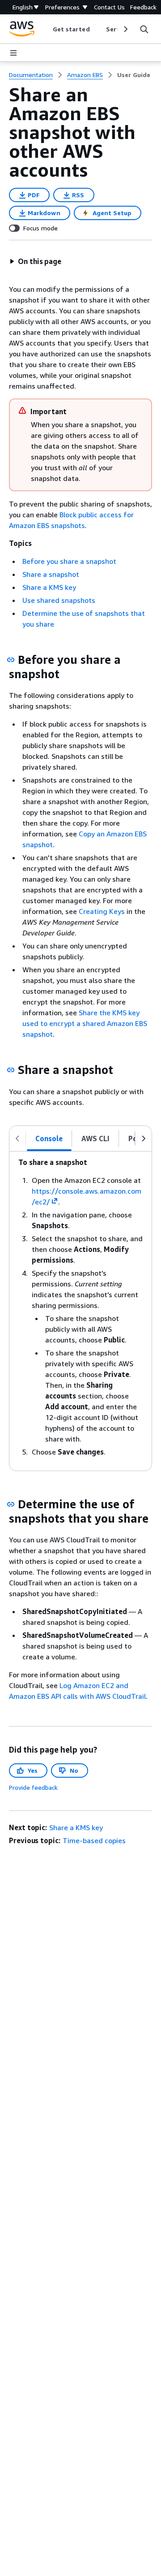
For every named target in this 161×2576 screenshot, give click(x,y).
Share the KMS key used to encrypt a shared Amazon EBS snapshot (85, 1023)
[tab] (49, 1139)
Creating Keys (102, 911)
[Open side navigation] (13, 53)
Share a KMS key (49, 587)
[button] (35, 261)
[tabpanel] (80, 1311)
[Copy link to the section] (11, 660)
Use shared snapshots (59, 600)
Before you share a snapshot (69, 561)
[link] (134, 75)
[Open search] (144, 29)
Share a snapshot (51, 574)
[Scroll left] (46, 29)
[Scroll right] (125, 29)
